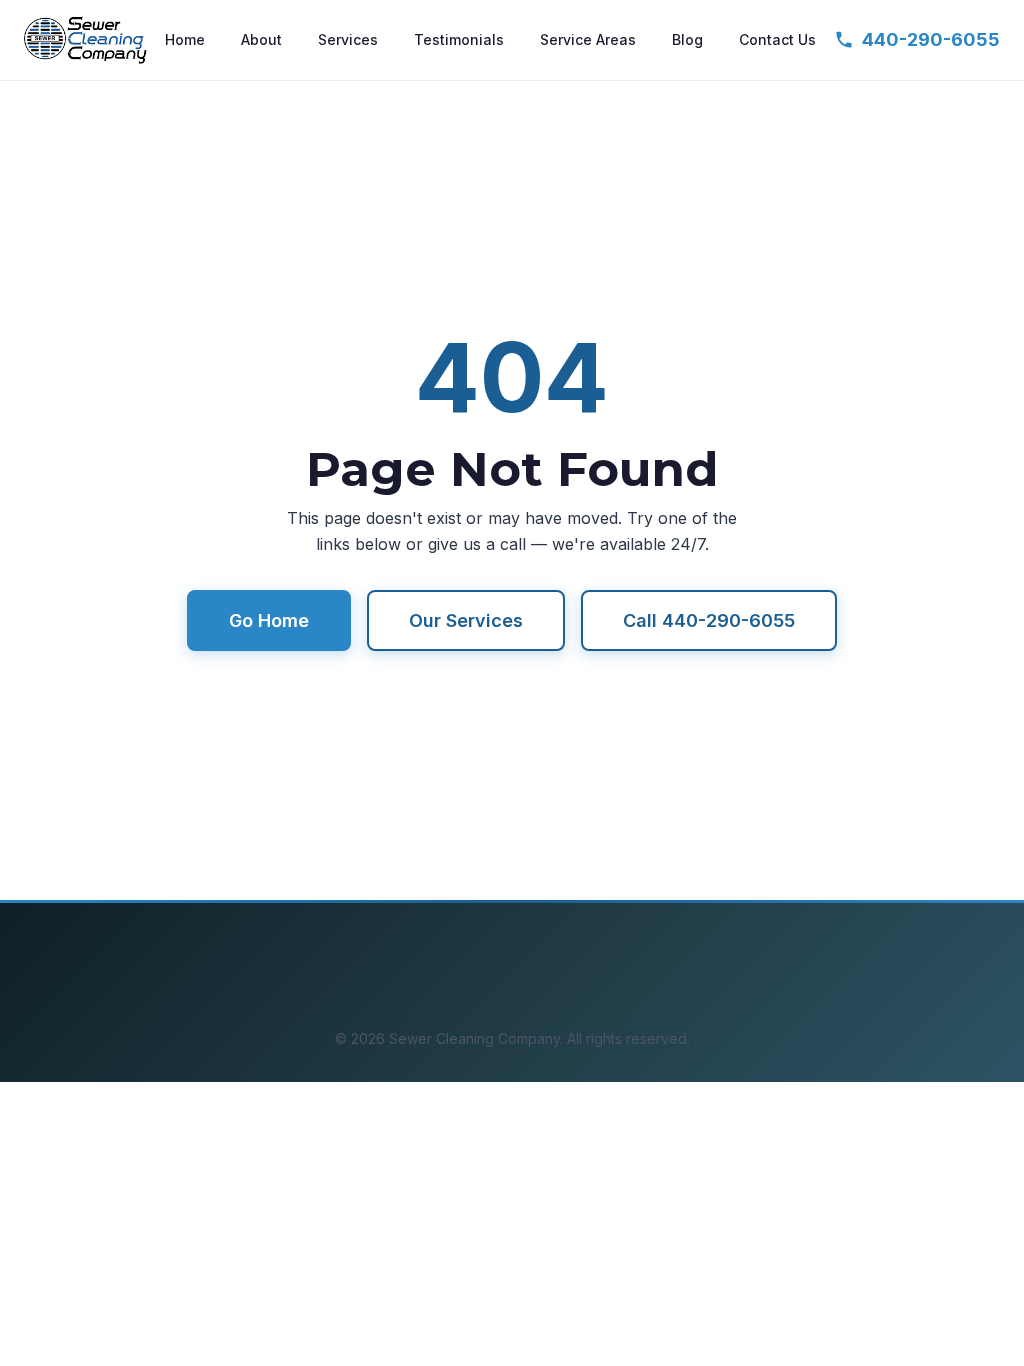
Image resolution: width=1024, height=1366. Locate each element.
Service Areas (588, 39)
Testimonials (459, 39)
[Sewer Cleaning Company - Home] (85, 40)
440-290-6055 (931, 39)
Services (348, 39)
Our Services (466, 620)
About (261, 39)
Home (185, 39)
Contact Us (777, 39)
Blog (687, 39)
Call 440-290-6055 (709, 620)
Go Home (269, 620)
